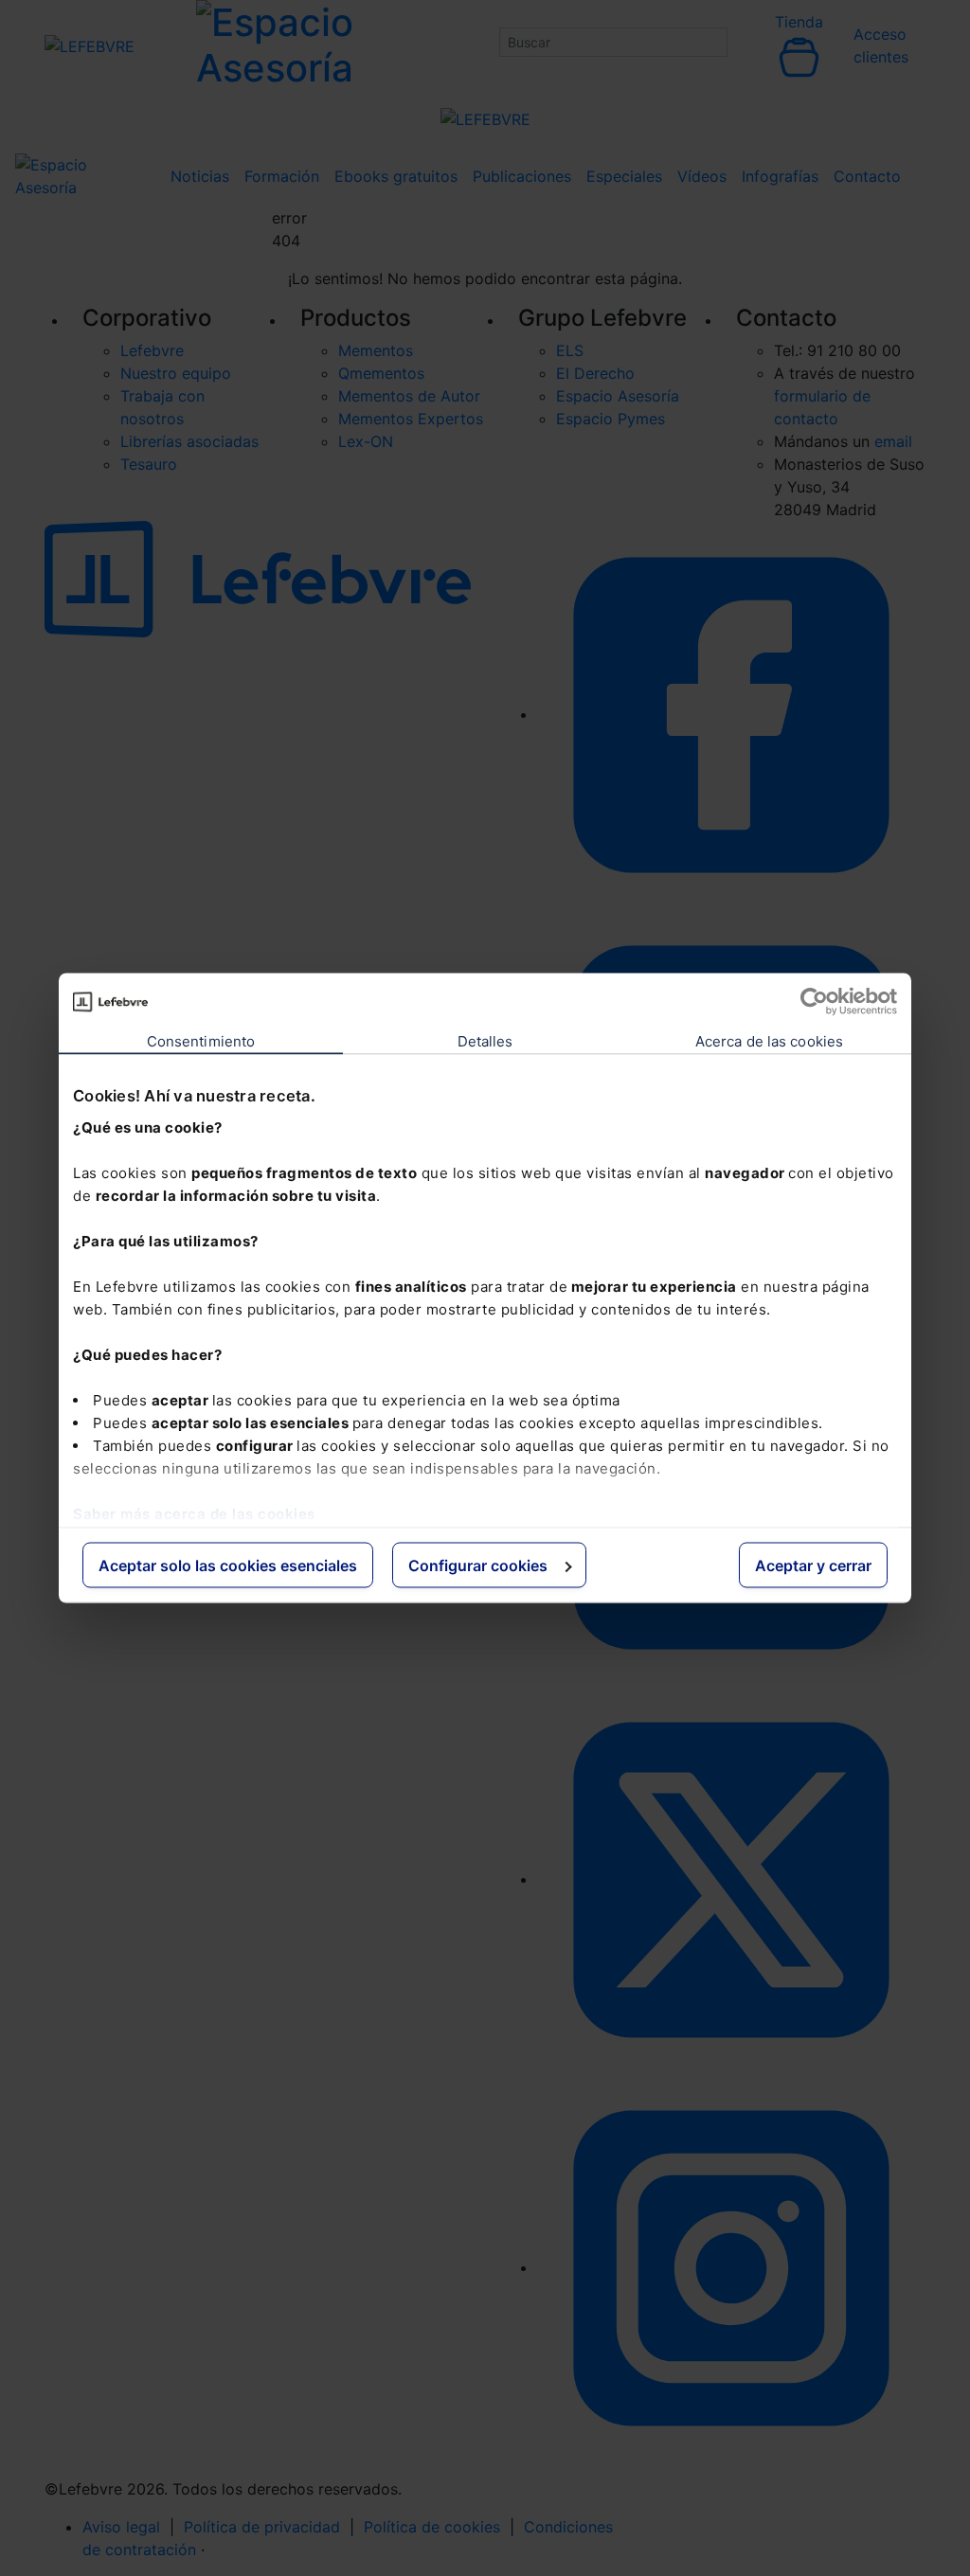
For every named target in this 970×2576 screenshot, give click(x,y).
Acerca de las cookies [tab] (769, 1041)
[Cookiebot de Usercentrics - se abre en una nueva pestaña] (814, 1002)
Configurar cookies (478, 1565)
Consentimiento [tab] (201, 1041)
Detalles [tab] (485, 1041)
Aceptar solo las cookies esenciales (228, 1565)
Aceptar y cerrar (813, 1565)
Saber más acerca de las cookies (194, 1513)
